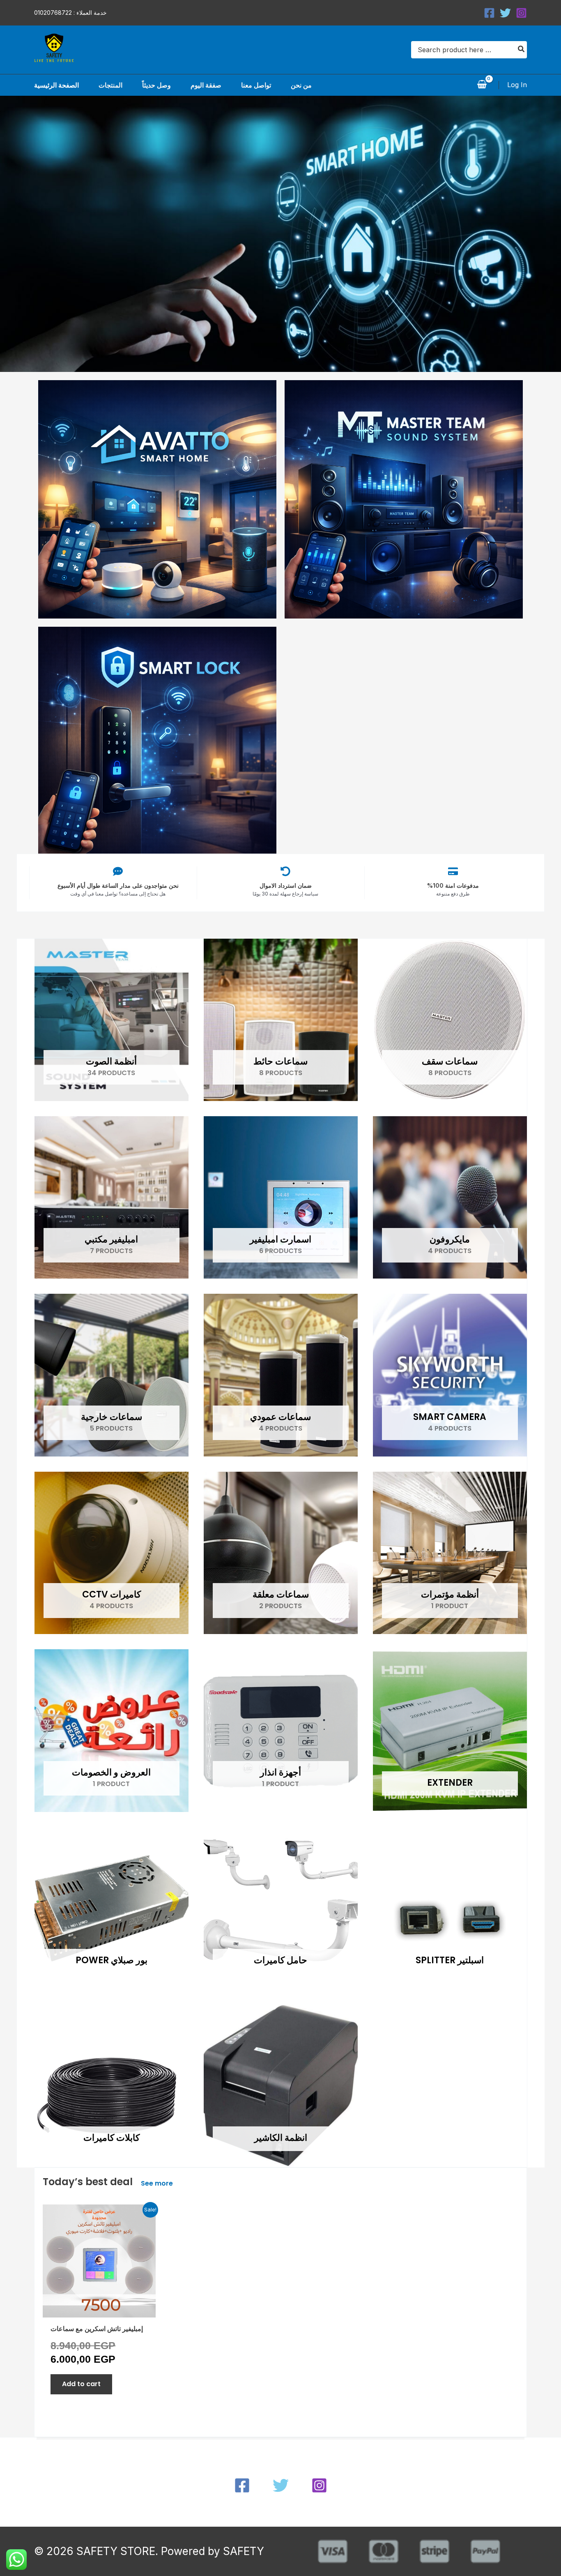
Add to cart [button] (81, 2384)
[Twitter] (505, 13)
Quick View (99, 2309)
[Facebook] (489, 13)
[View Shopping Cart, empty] (482, 85)
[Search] (522, 50)
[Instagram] (521, 13)
